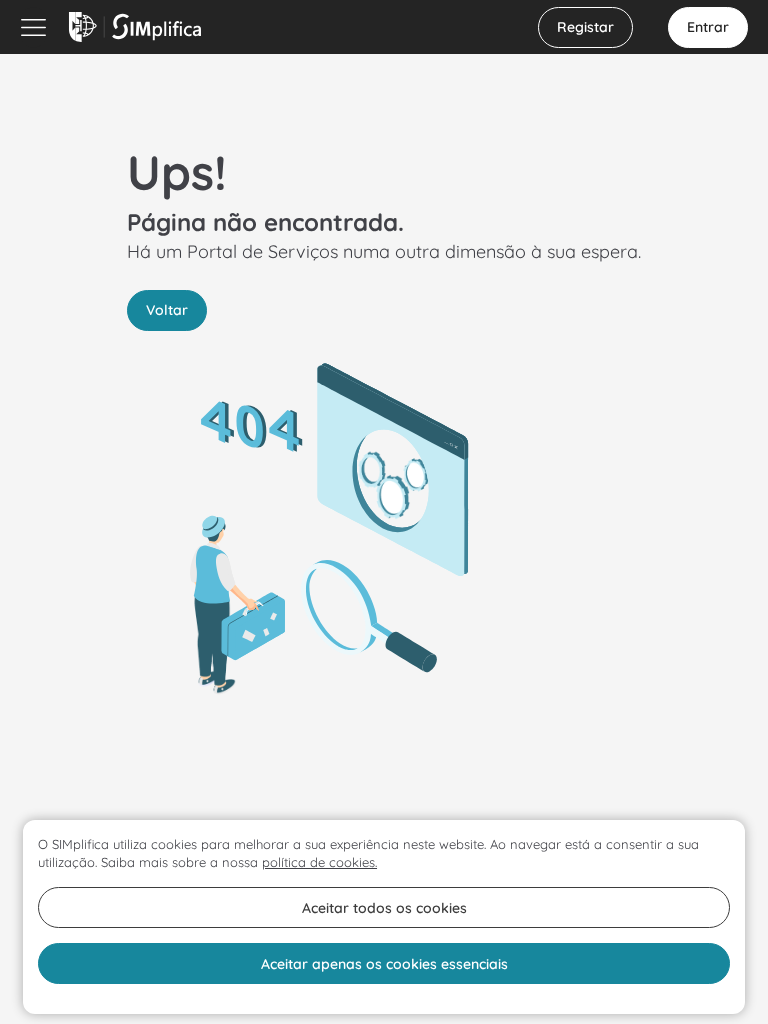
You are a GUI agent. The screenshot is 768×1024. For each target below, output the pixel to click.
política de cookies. (319, 862)
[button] (585, 27)
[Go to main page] (135, 27)
